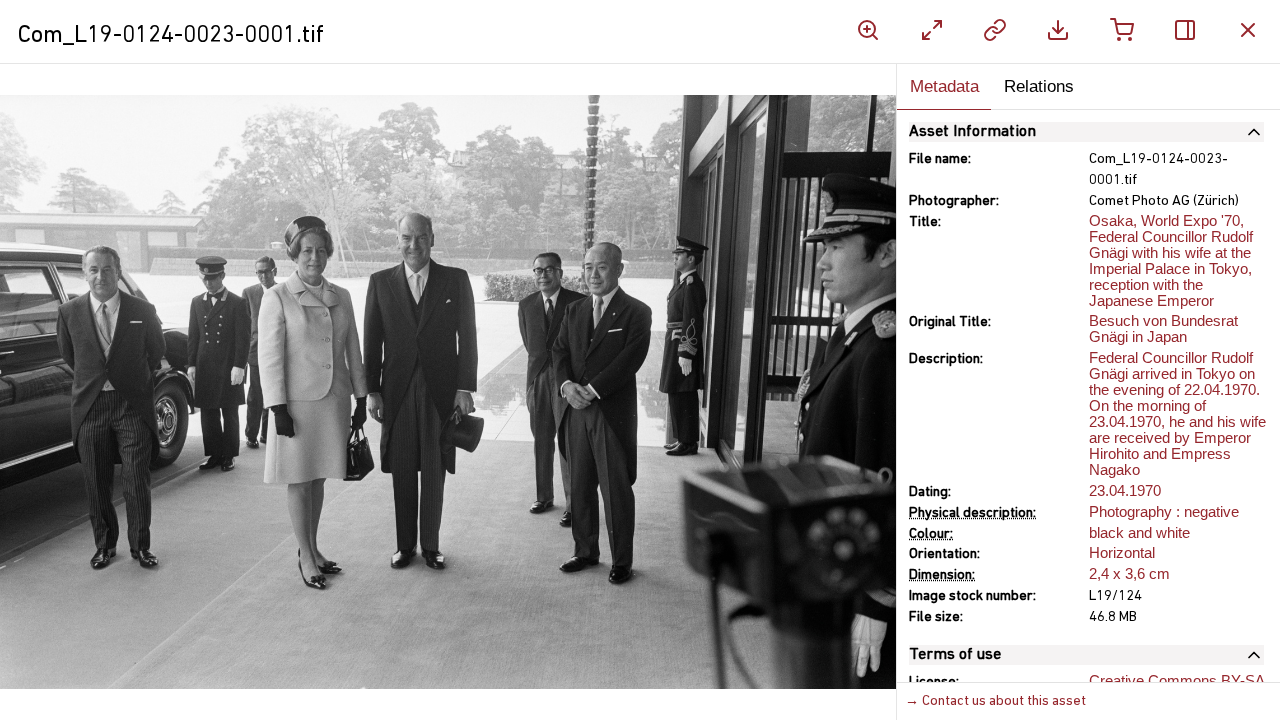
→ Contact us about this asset (995, 701)
